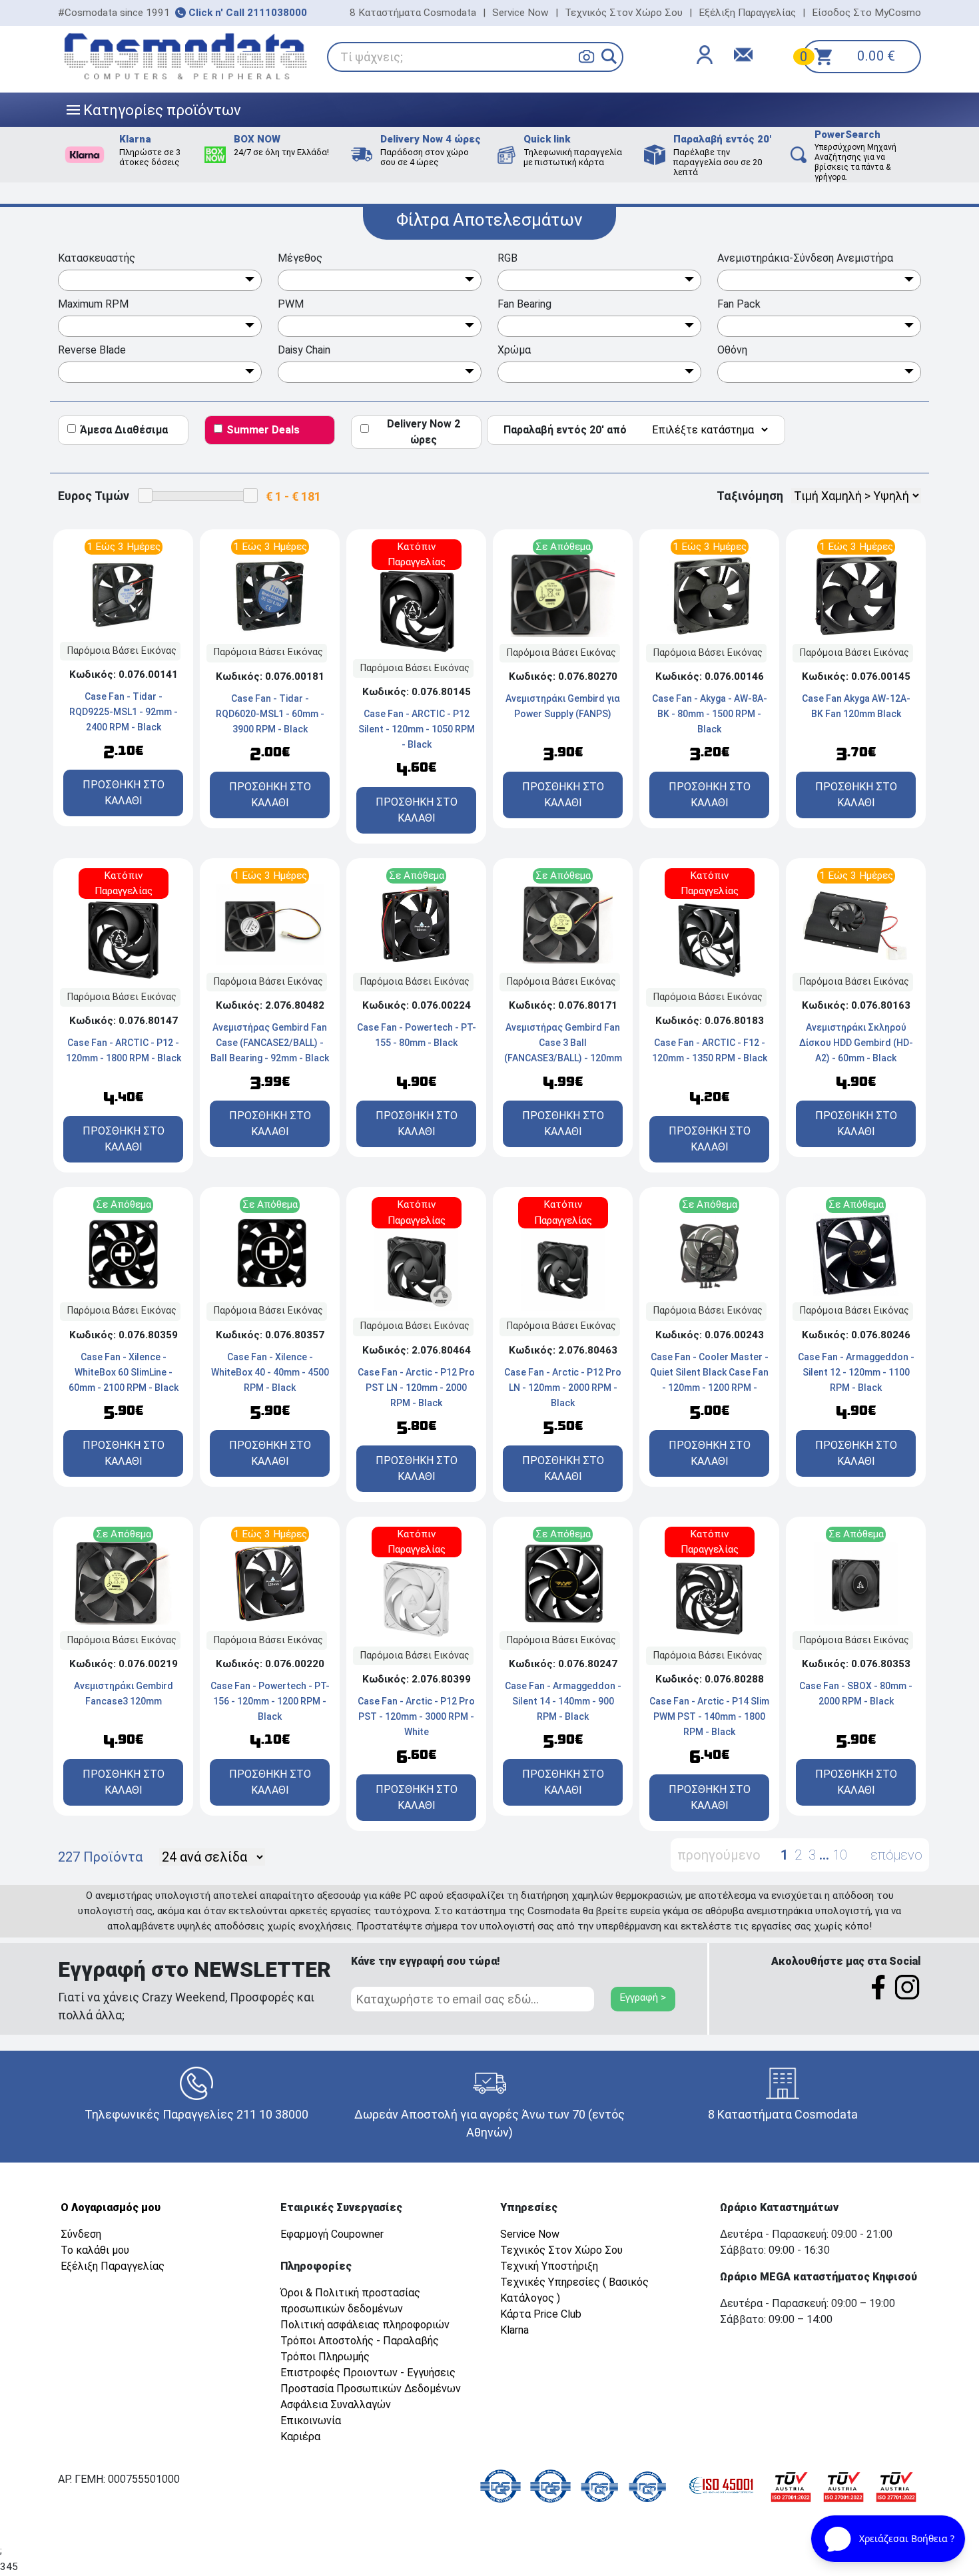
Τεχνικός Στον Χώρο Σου (624, 13)
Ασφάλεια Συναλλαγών (336, 2405)
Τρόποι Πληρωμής (325, 2357)
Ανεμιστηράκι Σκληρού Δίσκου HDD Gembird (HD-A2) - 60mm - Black (856, 1043)
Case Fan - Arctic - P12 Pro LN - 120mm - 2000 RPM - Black (563, 1388)
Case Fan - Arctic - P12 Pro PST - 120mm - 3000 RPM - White (416, 1716)
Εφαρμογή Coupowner (332, 2234)
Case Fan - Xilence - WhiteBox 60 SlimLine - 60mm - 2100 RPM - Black (124, 1372)
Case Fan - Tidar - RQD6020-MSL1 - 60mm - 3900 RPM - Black (270, 714)
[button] (609, 56)
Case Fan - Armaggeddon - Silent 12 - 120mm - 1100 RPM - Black (856, 1372)
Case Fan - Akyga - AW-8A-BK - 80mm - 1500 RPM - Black (710, 714)
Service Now (520, 13)
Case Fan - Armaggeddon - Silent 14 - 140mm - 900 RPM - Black (563, 1701)
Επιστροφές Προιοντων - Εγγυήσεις (368, 2373)
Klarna (514, 2330)
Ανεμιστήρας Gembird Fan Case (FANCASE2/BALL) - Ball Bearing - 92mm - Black (270, 1043)
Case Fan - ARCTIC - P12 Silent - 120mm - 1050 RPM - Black (417, 729)
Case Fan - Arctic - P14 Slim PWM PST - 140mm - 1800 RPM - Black (709, 1716)
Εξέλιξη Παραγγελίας (747, 13)
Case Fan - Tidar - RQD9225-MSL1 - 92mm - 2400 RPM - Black (124, 712)
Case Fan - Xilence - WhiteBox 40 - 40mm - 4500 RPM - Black (270, 1372)
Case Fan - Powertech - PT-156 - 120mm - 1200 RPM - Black (270, 1701)
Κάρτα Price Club (541, 2314)
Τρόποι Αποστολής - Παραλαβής (360, 2341)
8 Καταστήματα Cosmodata (413, 13)
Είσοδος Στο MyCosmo (866, 13)
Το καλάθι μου (95, 2250)
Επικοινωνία (311, 2421)
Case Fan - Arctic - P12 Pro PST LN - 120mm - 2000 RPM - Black (416, 1388)
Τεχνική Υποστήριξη (549, 2266)
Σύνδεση (81, 2234)
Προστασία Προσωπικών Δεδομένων (371, 2389)
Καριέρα (300, 2437)
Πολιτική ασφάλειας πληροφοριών (365, 2325)
